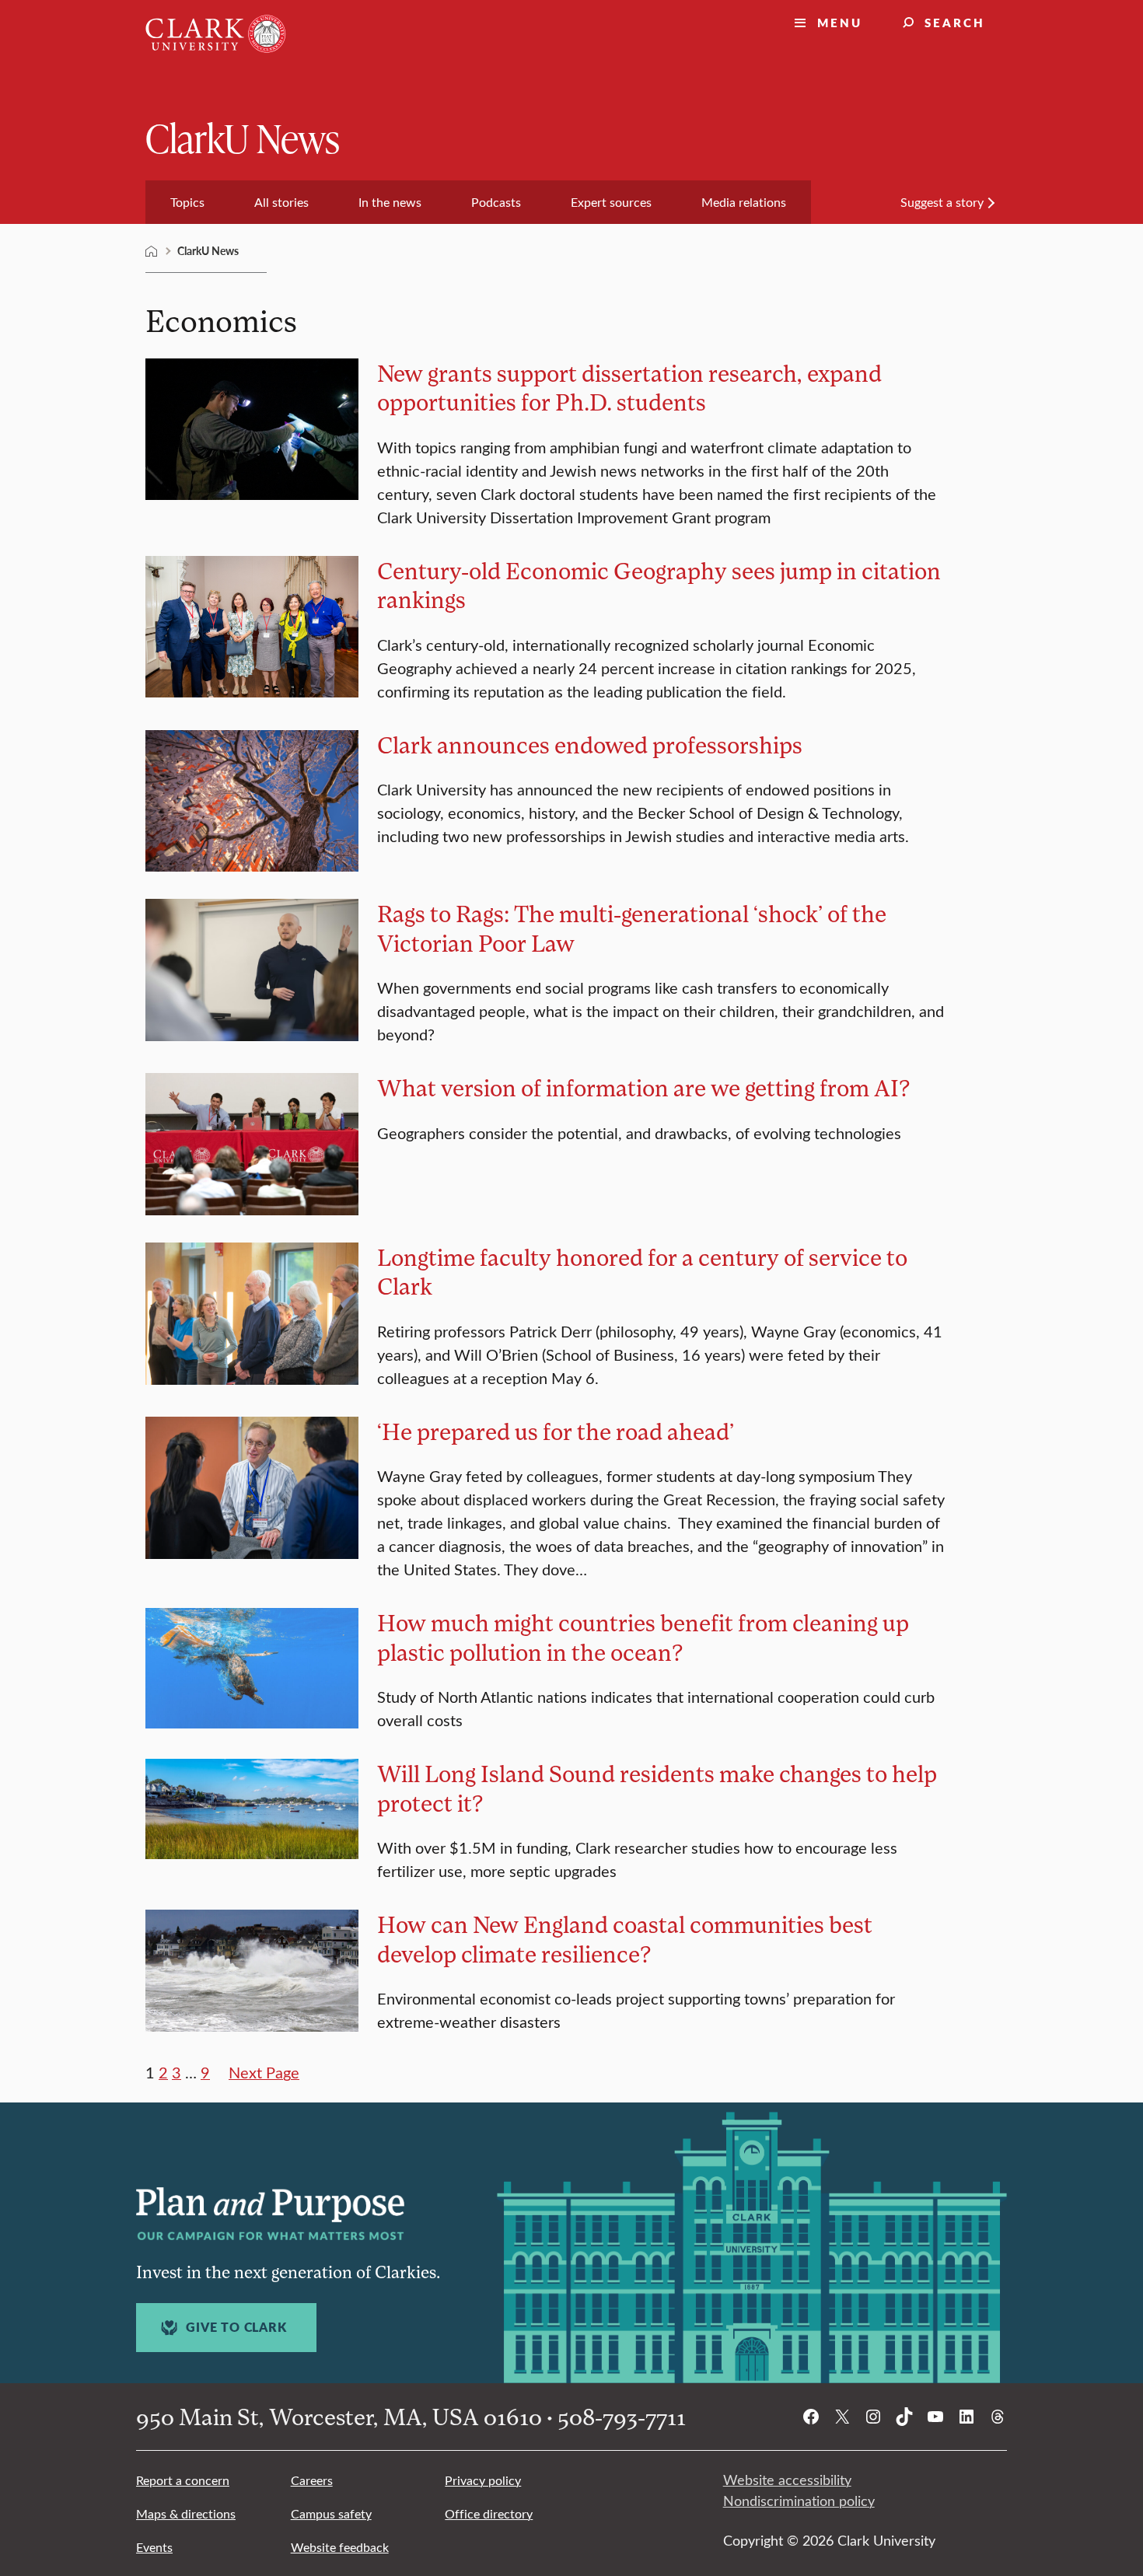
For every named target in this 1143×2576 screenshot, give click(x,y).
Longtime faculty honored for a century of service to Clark (642, 1272)
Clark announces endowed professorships (590, 744)
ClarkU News (243, 137)
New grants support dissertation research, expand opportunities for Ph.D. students (629, 388)
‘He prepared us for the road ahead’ (556, 1431)
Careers (312, 2480)
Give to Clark (236, 2327)
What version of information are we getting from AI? (644, 1087)
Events (154, 2547)
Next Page (264, 2072)
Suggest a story (942, 202)
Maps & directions (186, 2513)
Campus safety (331, 2513)
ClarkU (152, 251)
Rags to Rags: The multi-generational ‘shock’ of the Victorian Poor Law (632, 928)
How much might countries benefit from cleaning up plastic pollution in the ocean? (643, 1637)
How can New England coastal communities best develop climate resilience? (625, 1939)
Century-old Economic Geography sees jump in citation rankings (659, 585)
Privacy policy (483, 2480)
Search (955, 22)
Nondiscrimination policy (799, 2501)
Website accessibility (787, 2480)
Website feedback (340, 2547)
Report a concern (183, 2480)
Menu (840, 22)
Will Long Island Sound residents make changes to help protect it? (657, 1788)
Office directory (489, 2513)
